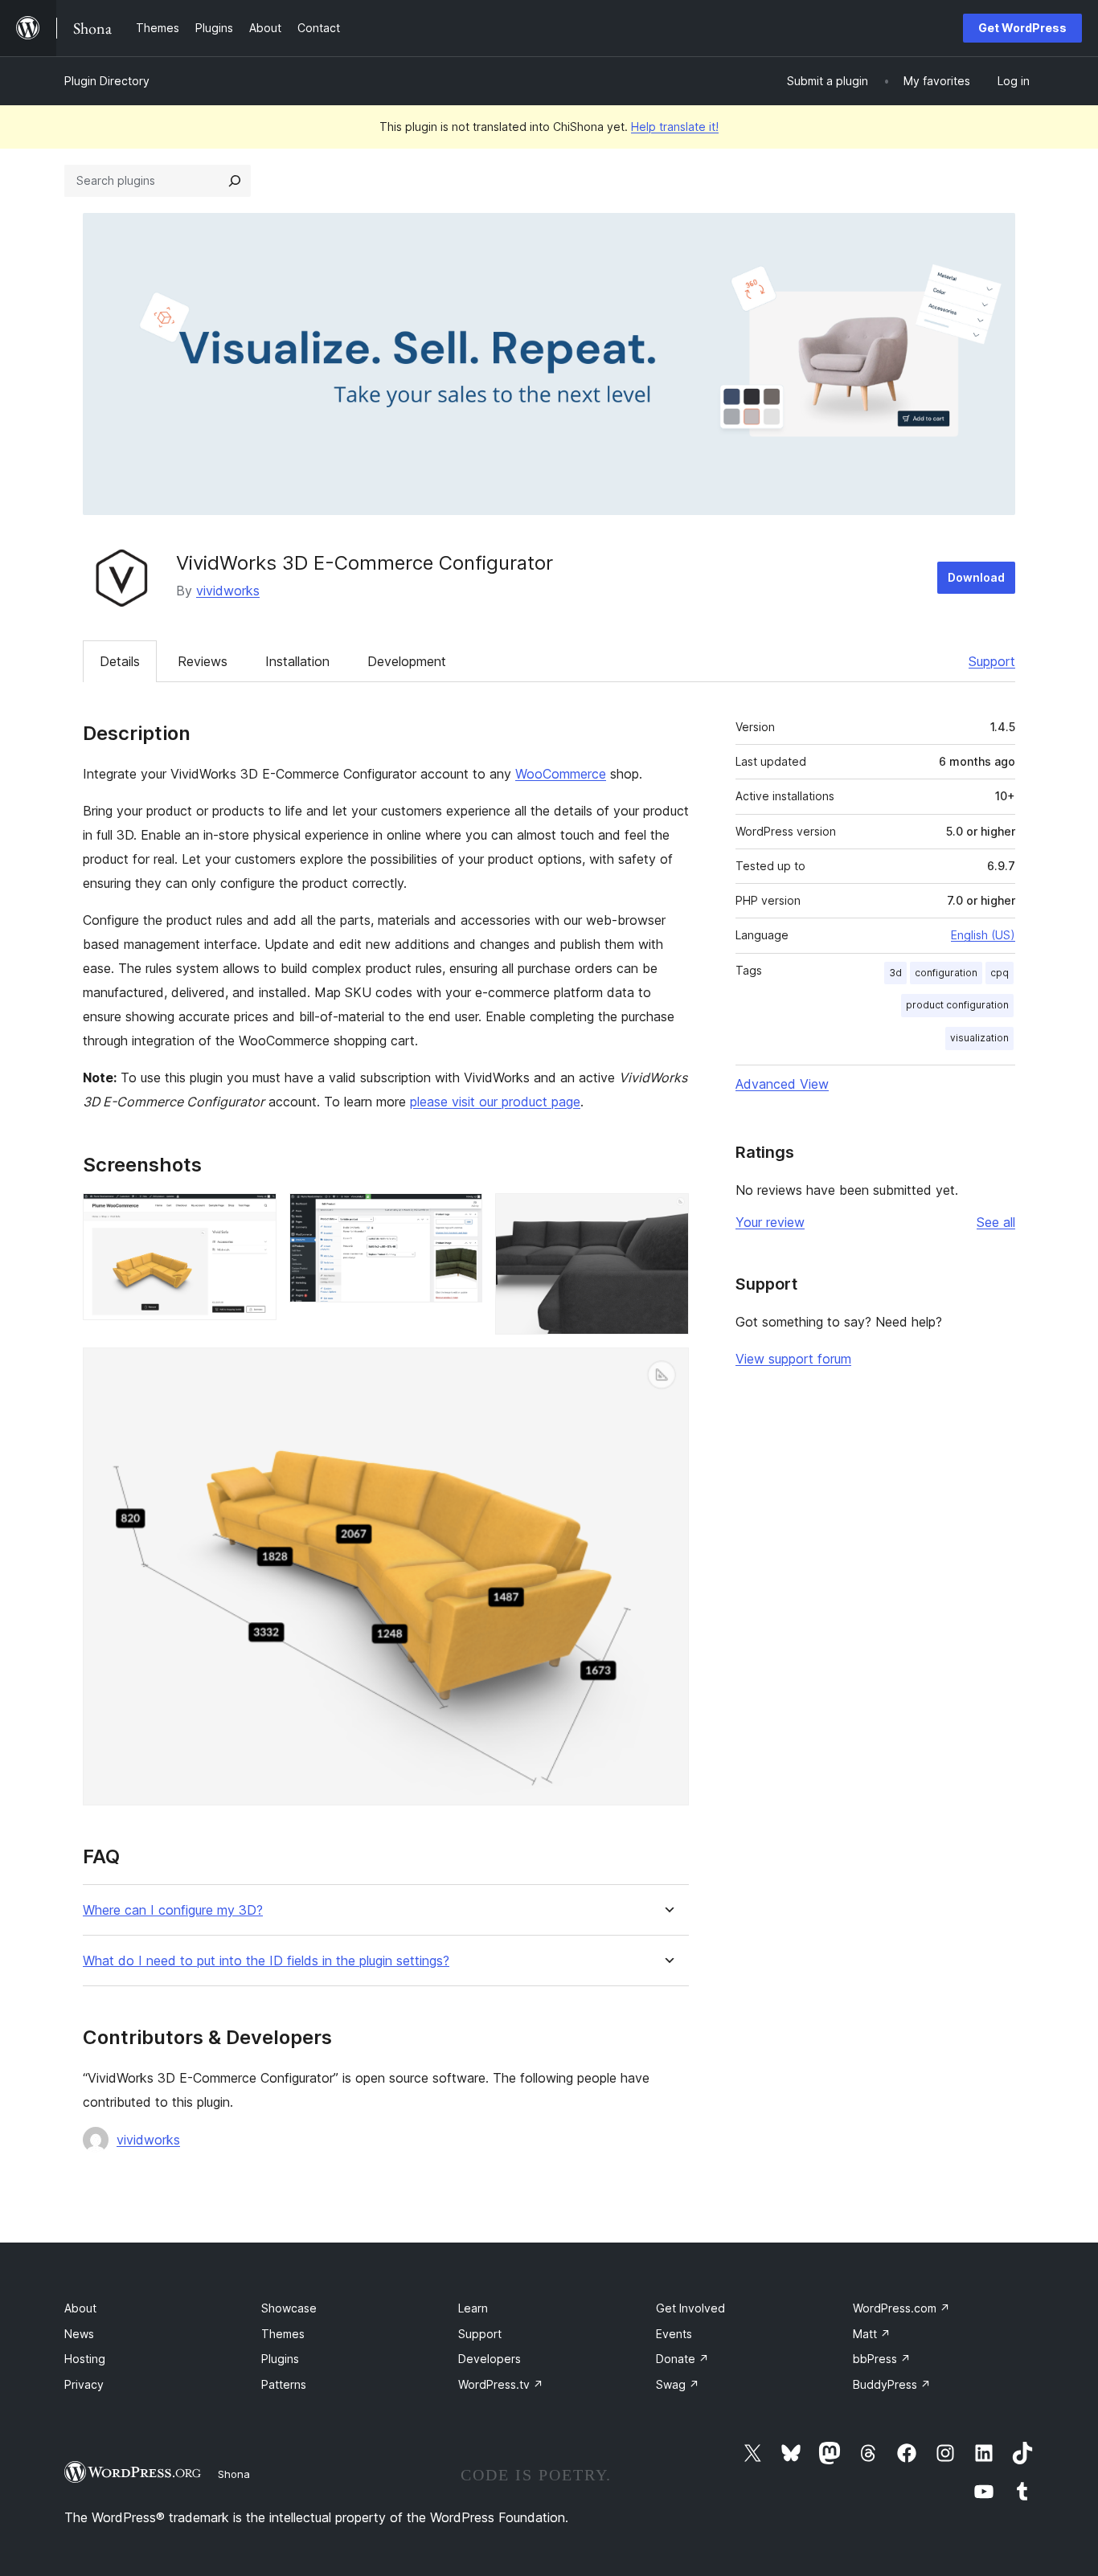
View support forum (793, 1359)
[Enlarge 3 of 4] (667, 1215)
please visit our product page (495, 1102)
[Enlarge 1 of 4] (255, 1215)
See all (996, 1222)
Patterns (284, 2384)
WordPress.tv (501, 2384)
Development (407, 661)
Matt (872, 2334)
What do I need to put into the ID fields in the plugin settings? (266, 1961)
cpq (1000, 973)
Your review (770, 1222)
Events (674, 2334)
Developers (490, 2359)
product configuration (957, 1005)
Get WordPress (1022, 28)
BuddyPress (892, 2384)
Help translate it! (675, 127)
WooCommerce (561, 774)
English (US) (983, 935)
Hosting (85, 2359)
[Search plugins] (235, 181)
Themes (283, 2334)
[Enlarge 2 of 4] (461, 1215)
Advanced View (782, 1084)
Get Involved (690, 2308)
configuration (946, 973)
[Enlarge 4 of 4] (667, 1369)
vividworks (228, 591)
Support (992, 661)
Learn (473, 2308)
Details (120, 661)
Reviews (203, 661)
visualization (979, 1038)
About (80, 2308)
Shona (234, 2474)
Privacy (84, 2384)
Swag (678, 2384)
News (79, 2334)
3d (895, 973)
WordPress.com (901, 2308)
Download (976, 577)
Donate (682, 2359)
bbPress (882, 2359)
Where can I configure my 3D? (173, 1910)
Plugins (280, 2359)
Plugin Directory (107, 81)
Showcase (289, 2308)
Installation (297, 661)
